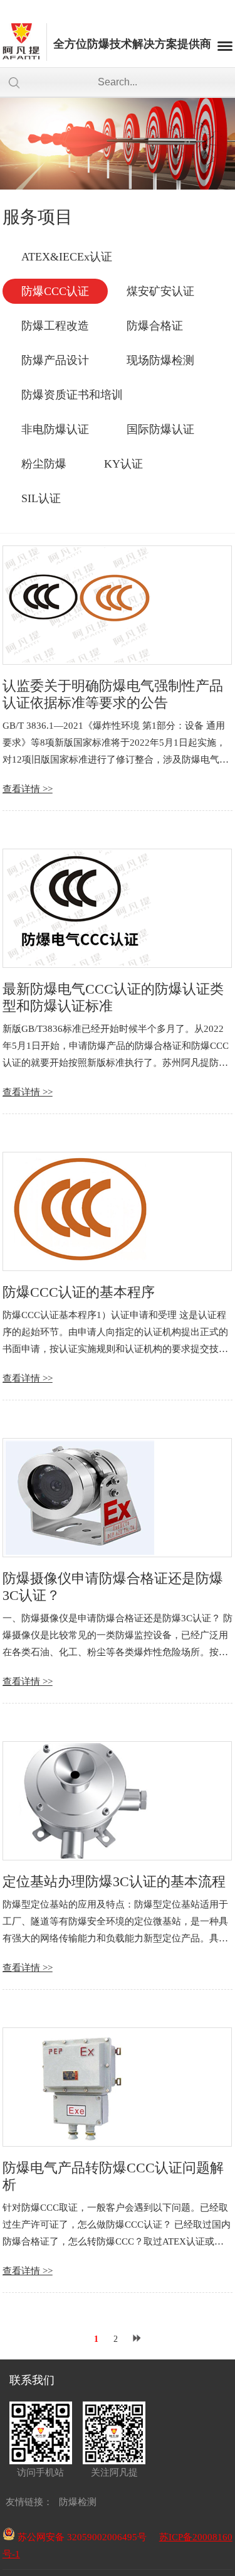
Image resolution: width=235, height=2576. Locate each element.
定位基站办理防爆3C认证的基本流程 (114, 1881)
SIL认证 (41, 498)
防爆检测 (78, 2502)
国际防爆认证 (160, 429)
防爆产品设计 (55, 360)
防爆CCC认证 (55, 291)
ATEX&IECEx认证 (67, 257)
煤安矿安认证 (160, 291)
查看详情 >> (28, 789)
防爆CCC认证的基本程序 (79, 1292)
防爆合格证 (155, 326)
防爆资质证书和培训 (72, 395)
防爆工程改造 (55, 326)
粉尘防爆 (44, 464)
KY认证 (123, 464)
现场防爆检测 (160, 360)
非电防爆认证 (55, 429)
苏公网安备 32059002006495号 (81, 2537)
